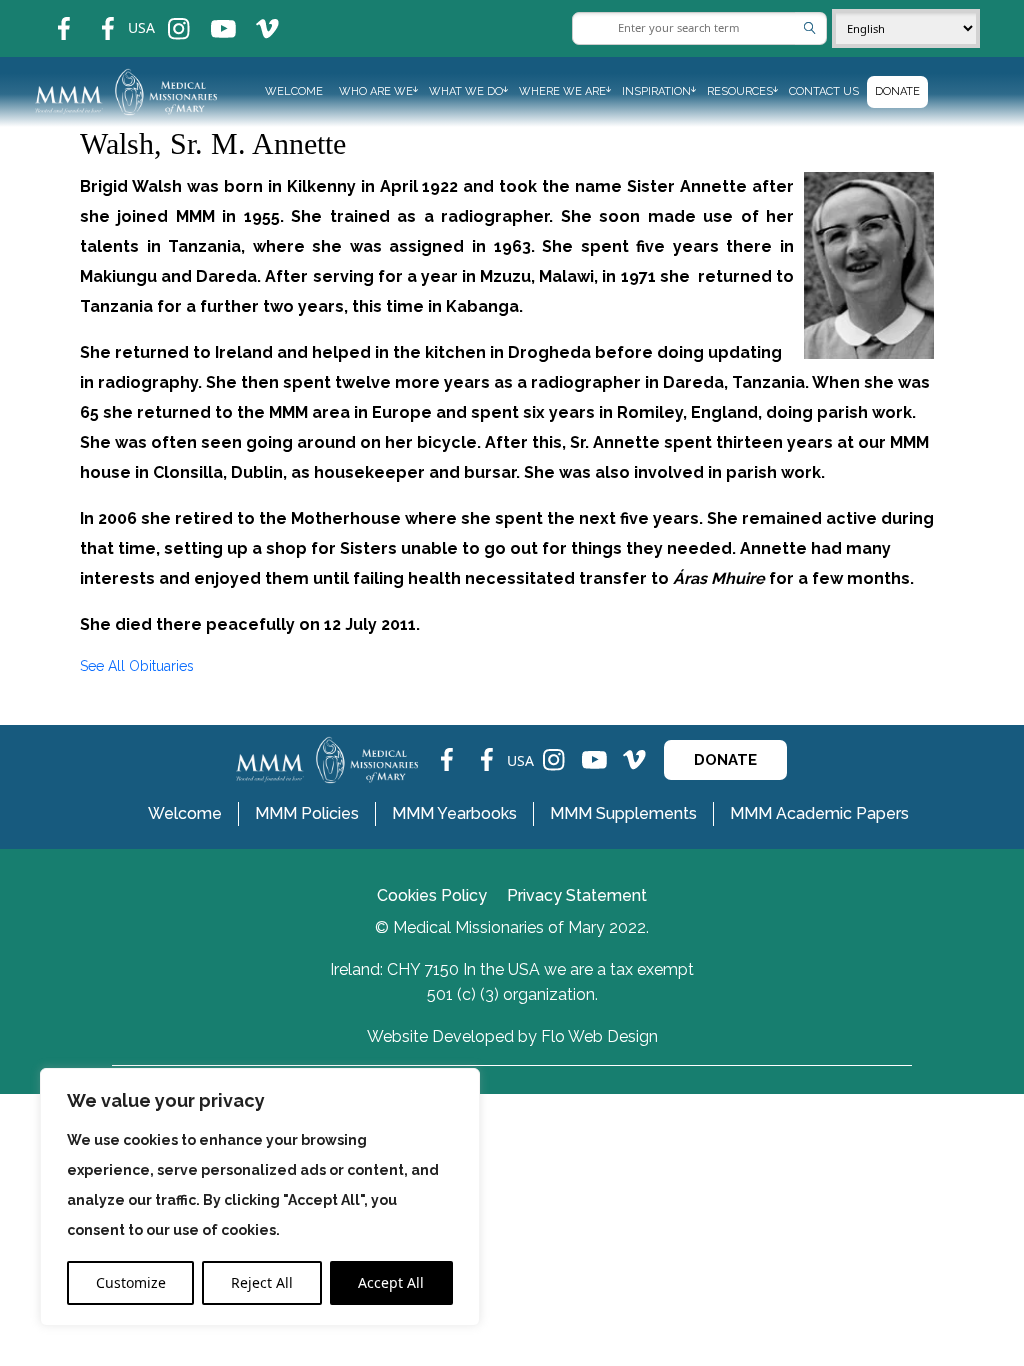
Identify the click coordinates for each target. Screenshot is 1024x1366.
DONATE (725, 760)
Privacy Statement (577, 895)
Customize (131, 1282)
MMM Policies (307, 813)
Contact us (824, 91)
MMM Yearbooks (454, 813)
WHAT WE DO (466, 91)
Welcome (294, 91)
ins (165, 15)
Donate (897, 91)
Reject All (262, 1282)
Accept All (391, 1282)
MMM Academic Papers (819, 813)
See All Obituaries (137, 666)
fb (49, 15)
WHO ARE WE (376, 91)
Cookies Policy (432, 895)
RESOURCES (740, 91)
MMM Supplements (623, 813)
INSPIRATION (656, 91)
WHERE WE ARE (562, 91)
